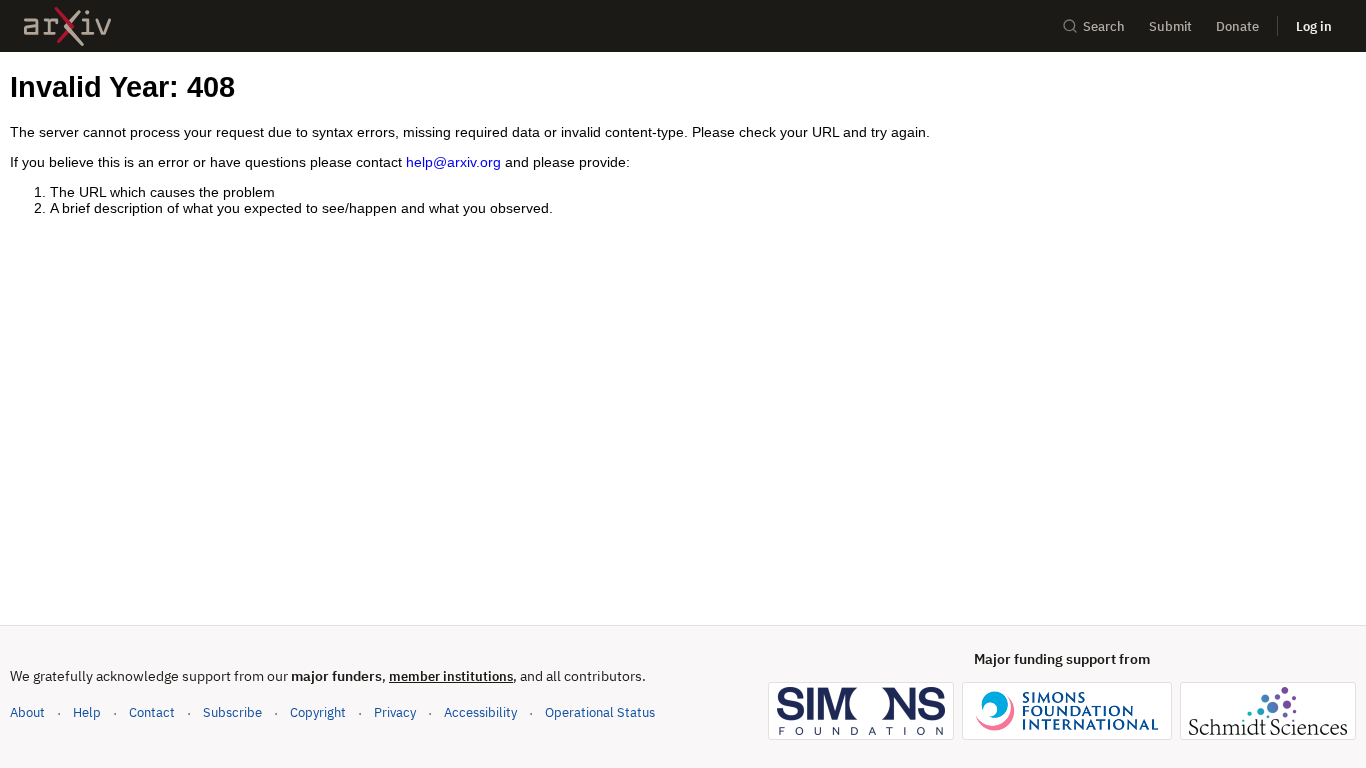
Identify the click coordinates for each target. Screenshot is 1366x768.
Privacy (395, 712)
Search (1104, 26)
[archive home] (67, 26)
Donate (1237, 26)
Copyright (318, 712)
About (27, 712)
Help (87, 712)
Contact (152, 712)
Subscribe (232, 712)
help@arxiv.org (453, 162)
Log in (1314, 26)
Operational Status (600, 712)
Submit (1170, 26)
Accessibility (480, 712)
